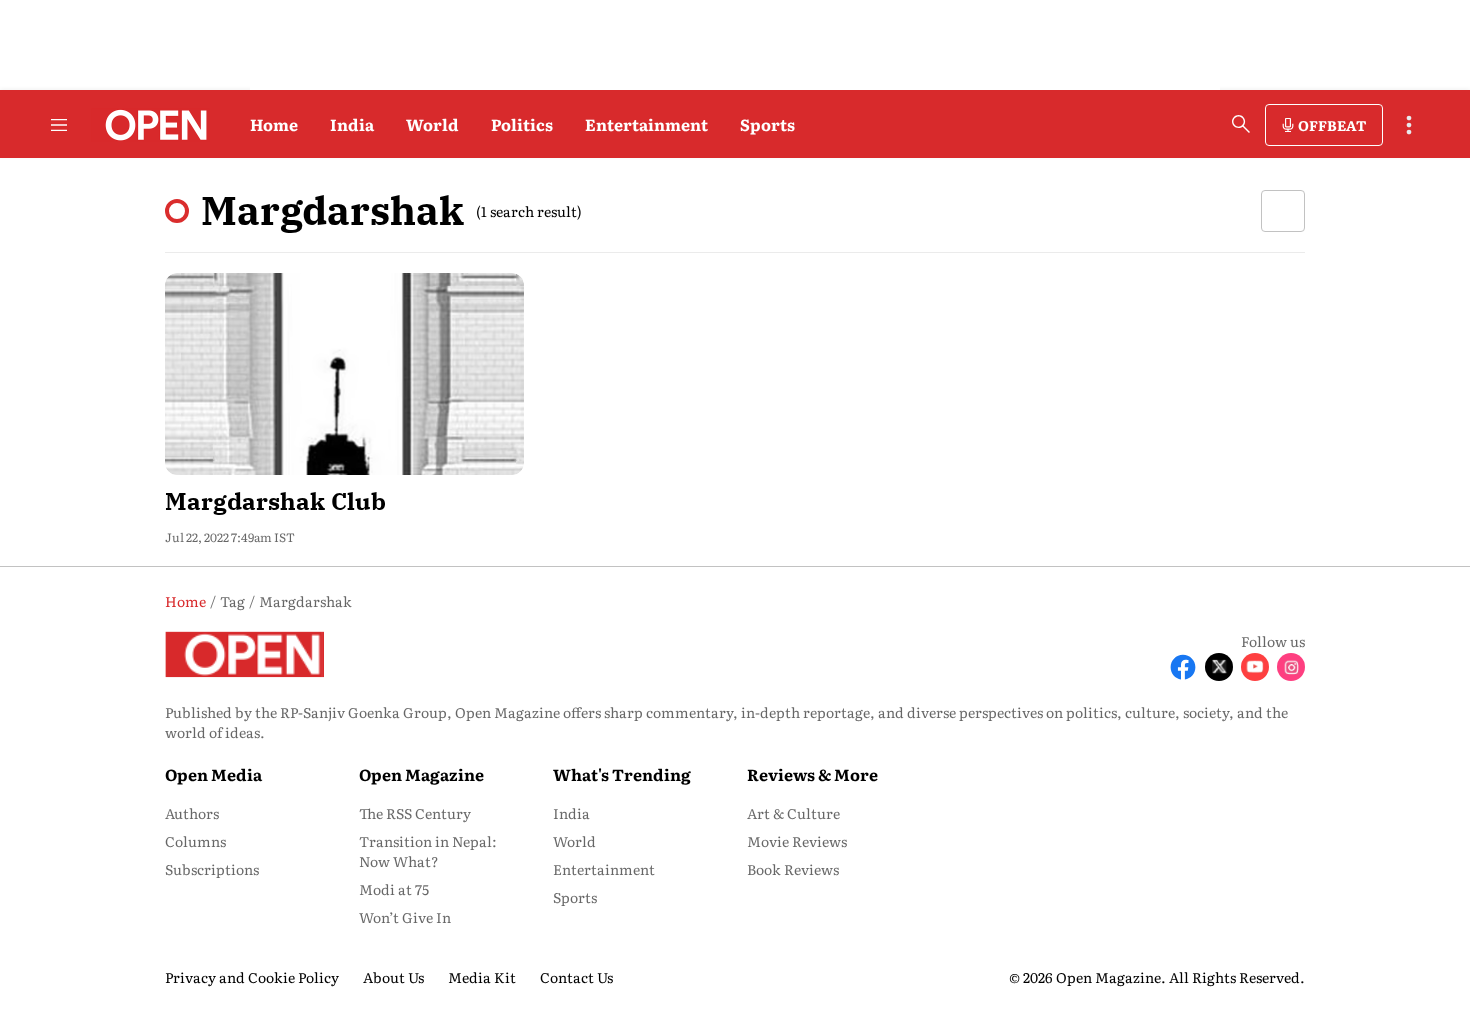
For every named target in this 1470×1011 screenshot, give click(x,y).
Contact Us (576, 977)
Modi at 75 (394, 889)
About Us (393, 977)
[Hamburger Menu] (59, 125)
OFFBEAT (1332, 125)
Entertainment (646, 124)
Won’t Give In (405, 917)
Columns (195, 841)
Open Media (213, 774)
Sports (767, 124)
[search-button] (1241, 124)
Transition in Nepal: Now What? (428, 851)
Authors (192, 813)
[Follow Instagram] (1291, 667)
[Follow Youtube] (1255, 667)
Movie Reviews (797, 841)
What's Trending (622, 774)
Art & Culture (793, 813)
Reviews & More (812, 774)
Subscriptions (212, 869)
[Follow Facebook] (1183, 667)
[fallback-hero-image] (344, 374)
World (432, 124)
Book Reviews (793, 869)
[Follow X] (1219, 667)
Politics (522, 124)
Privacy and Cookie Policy (252, 977)
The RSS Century (415, 813)
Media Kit (482, 977)
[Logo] (150, 125)
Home (274, 124)
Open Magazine (421, 774)
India (352, 124)
